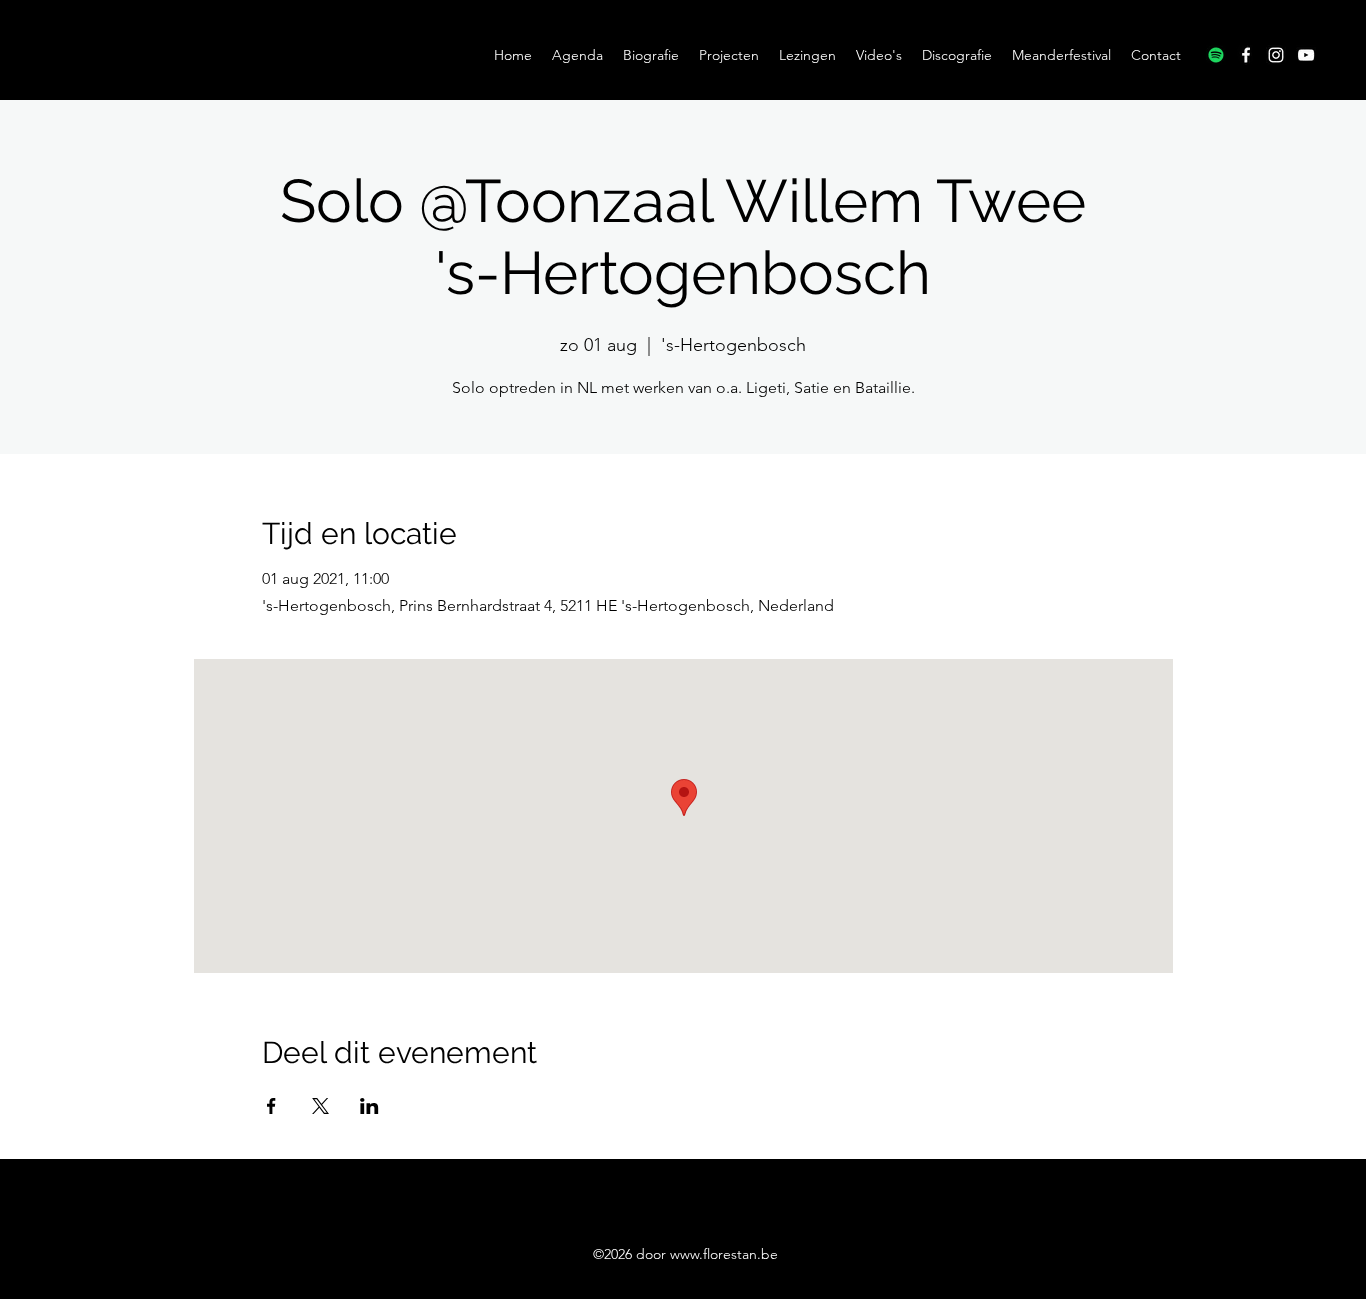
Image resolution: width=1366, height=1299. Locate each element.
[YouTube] (1306, 55)
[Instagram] (1276, 55)
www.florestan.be (724, 1254)
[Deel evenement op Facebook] (271, 1106)
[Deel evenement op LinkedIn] (369, 1106)
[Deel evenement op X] (320, 1106)
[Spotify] (1216, 55)
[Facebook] (1246, 55)
